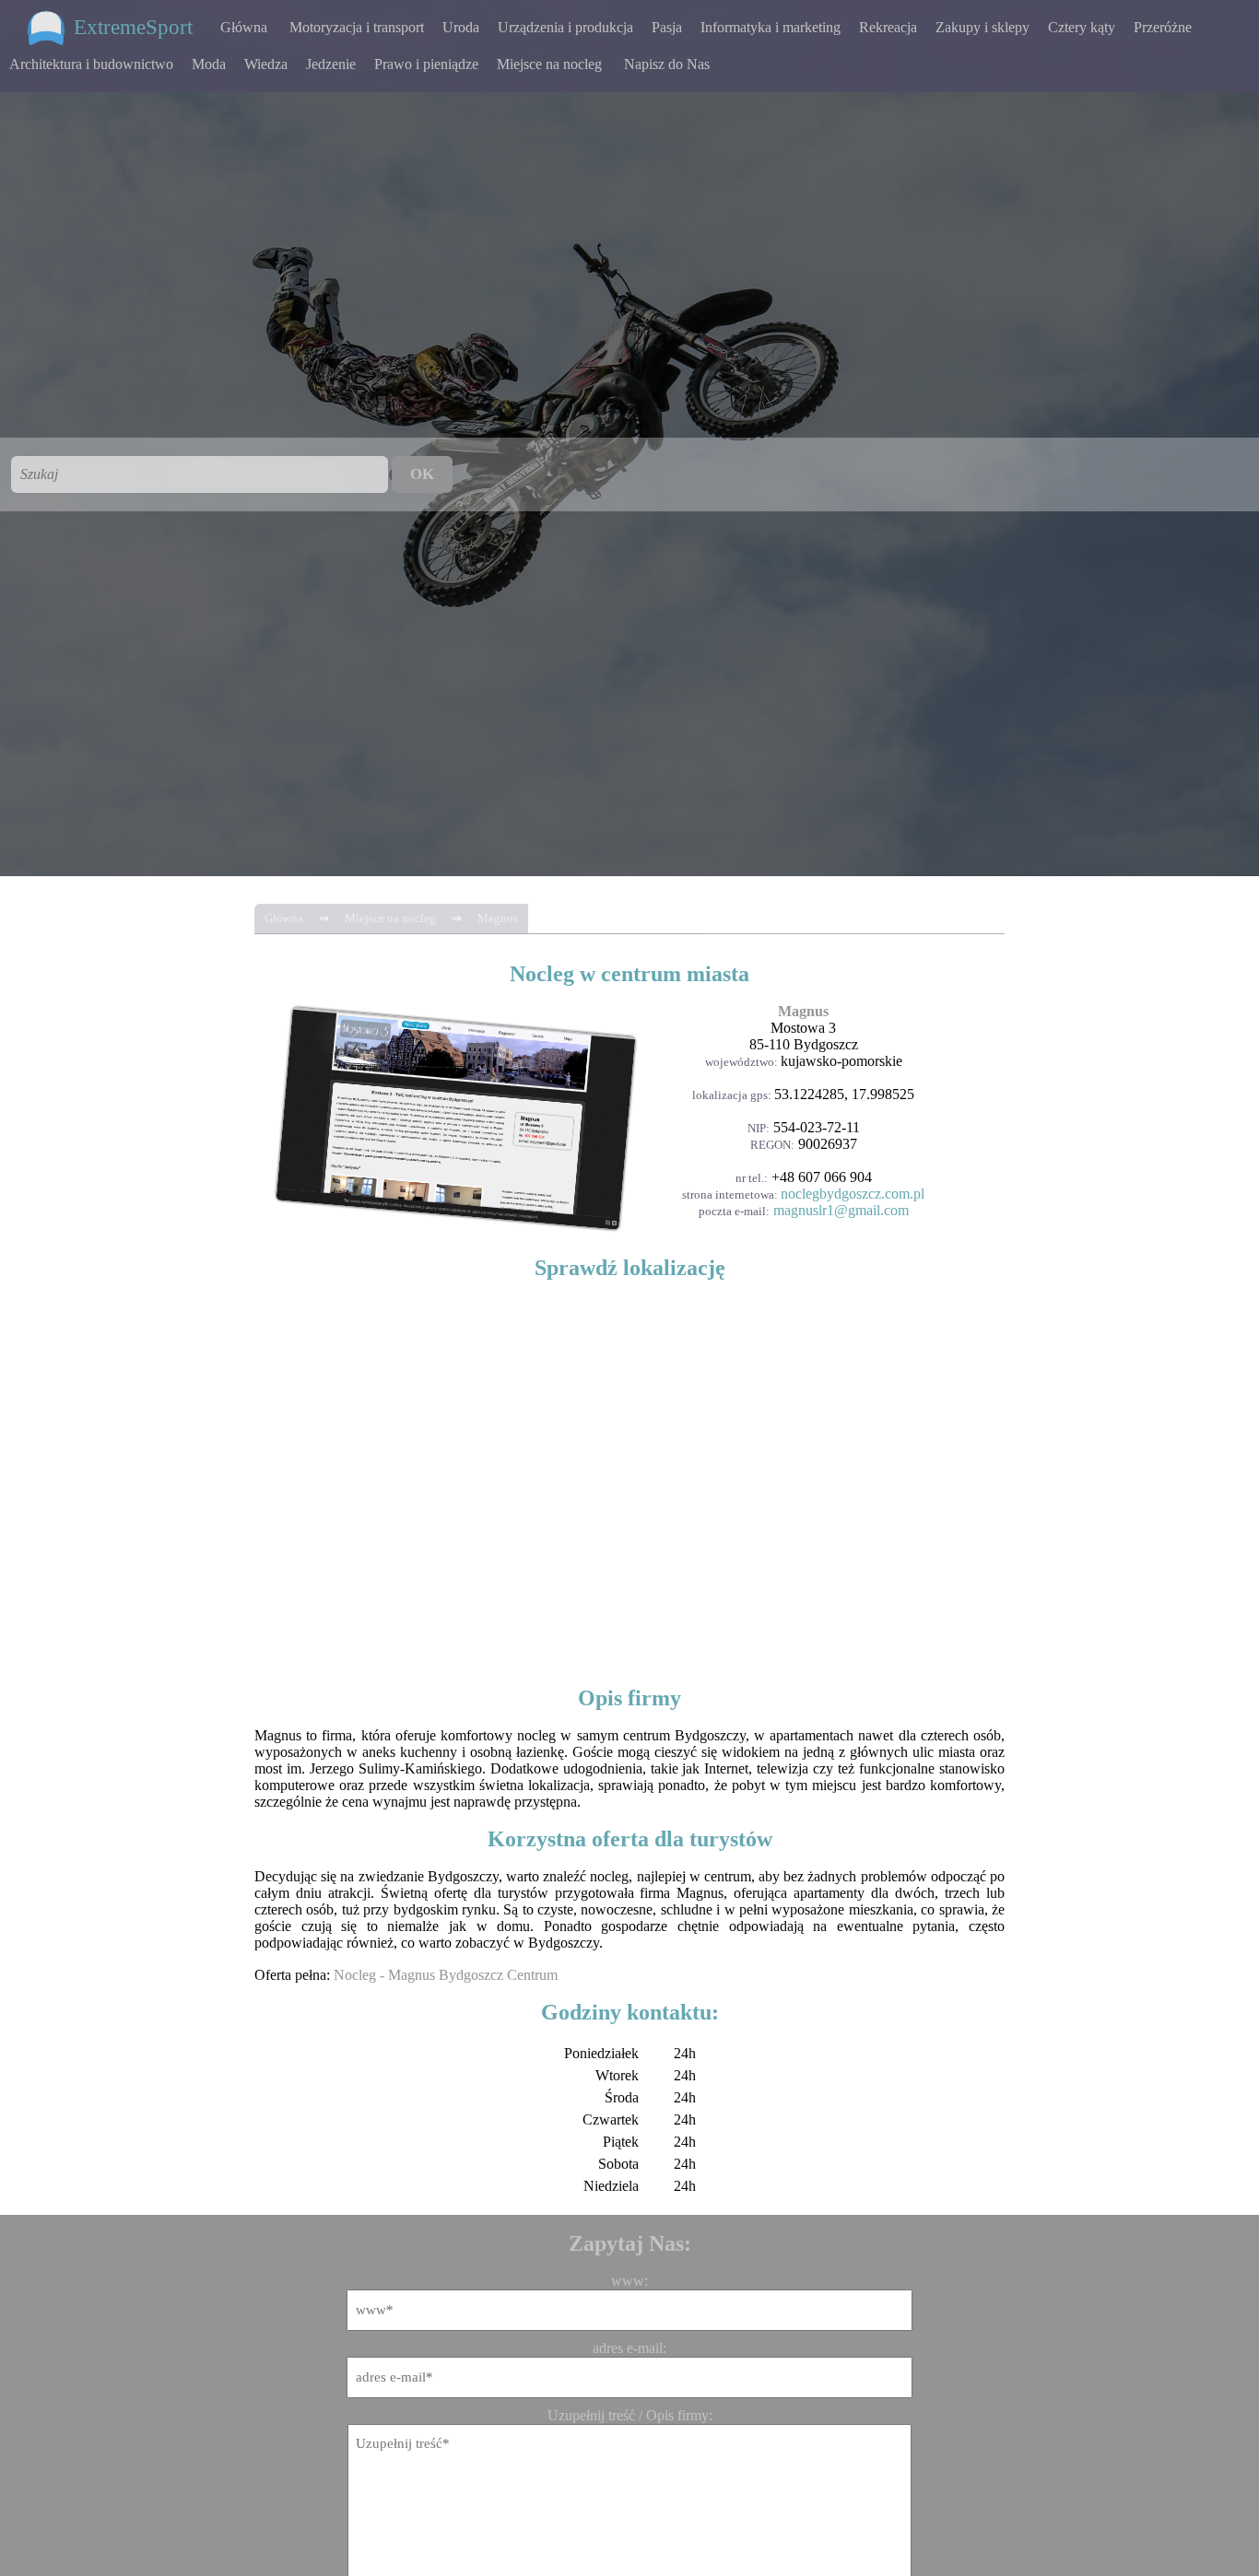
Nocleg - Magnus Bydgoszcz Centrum (446, 1975)
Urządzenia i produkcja (565, 27)
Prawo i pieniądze (426, 64)
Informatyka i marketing (771, 27)
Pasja (667, 27)
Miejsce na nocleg (549, 64)
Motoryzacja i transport (357, 27)
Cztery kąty (1082, 27)
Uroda (461, 27)
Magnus (498, 918)
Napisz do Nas (667, 64)
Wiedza (266, 64)
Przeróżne (1163, 27)
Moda (209, 64)
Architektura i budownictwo (91, 64)
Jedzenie (331, 64)
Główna (244, 27)
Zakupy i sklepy (982, 27)
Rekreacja (888, 27)
